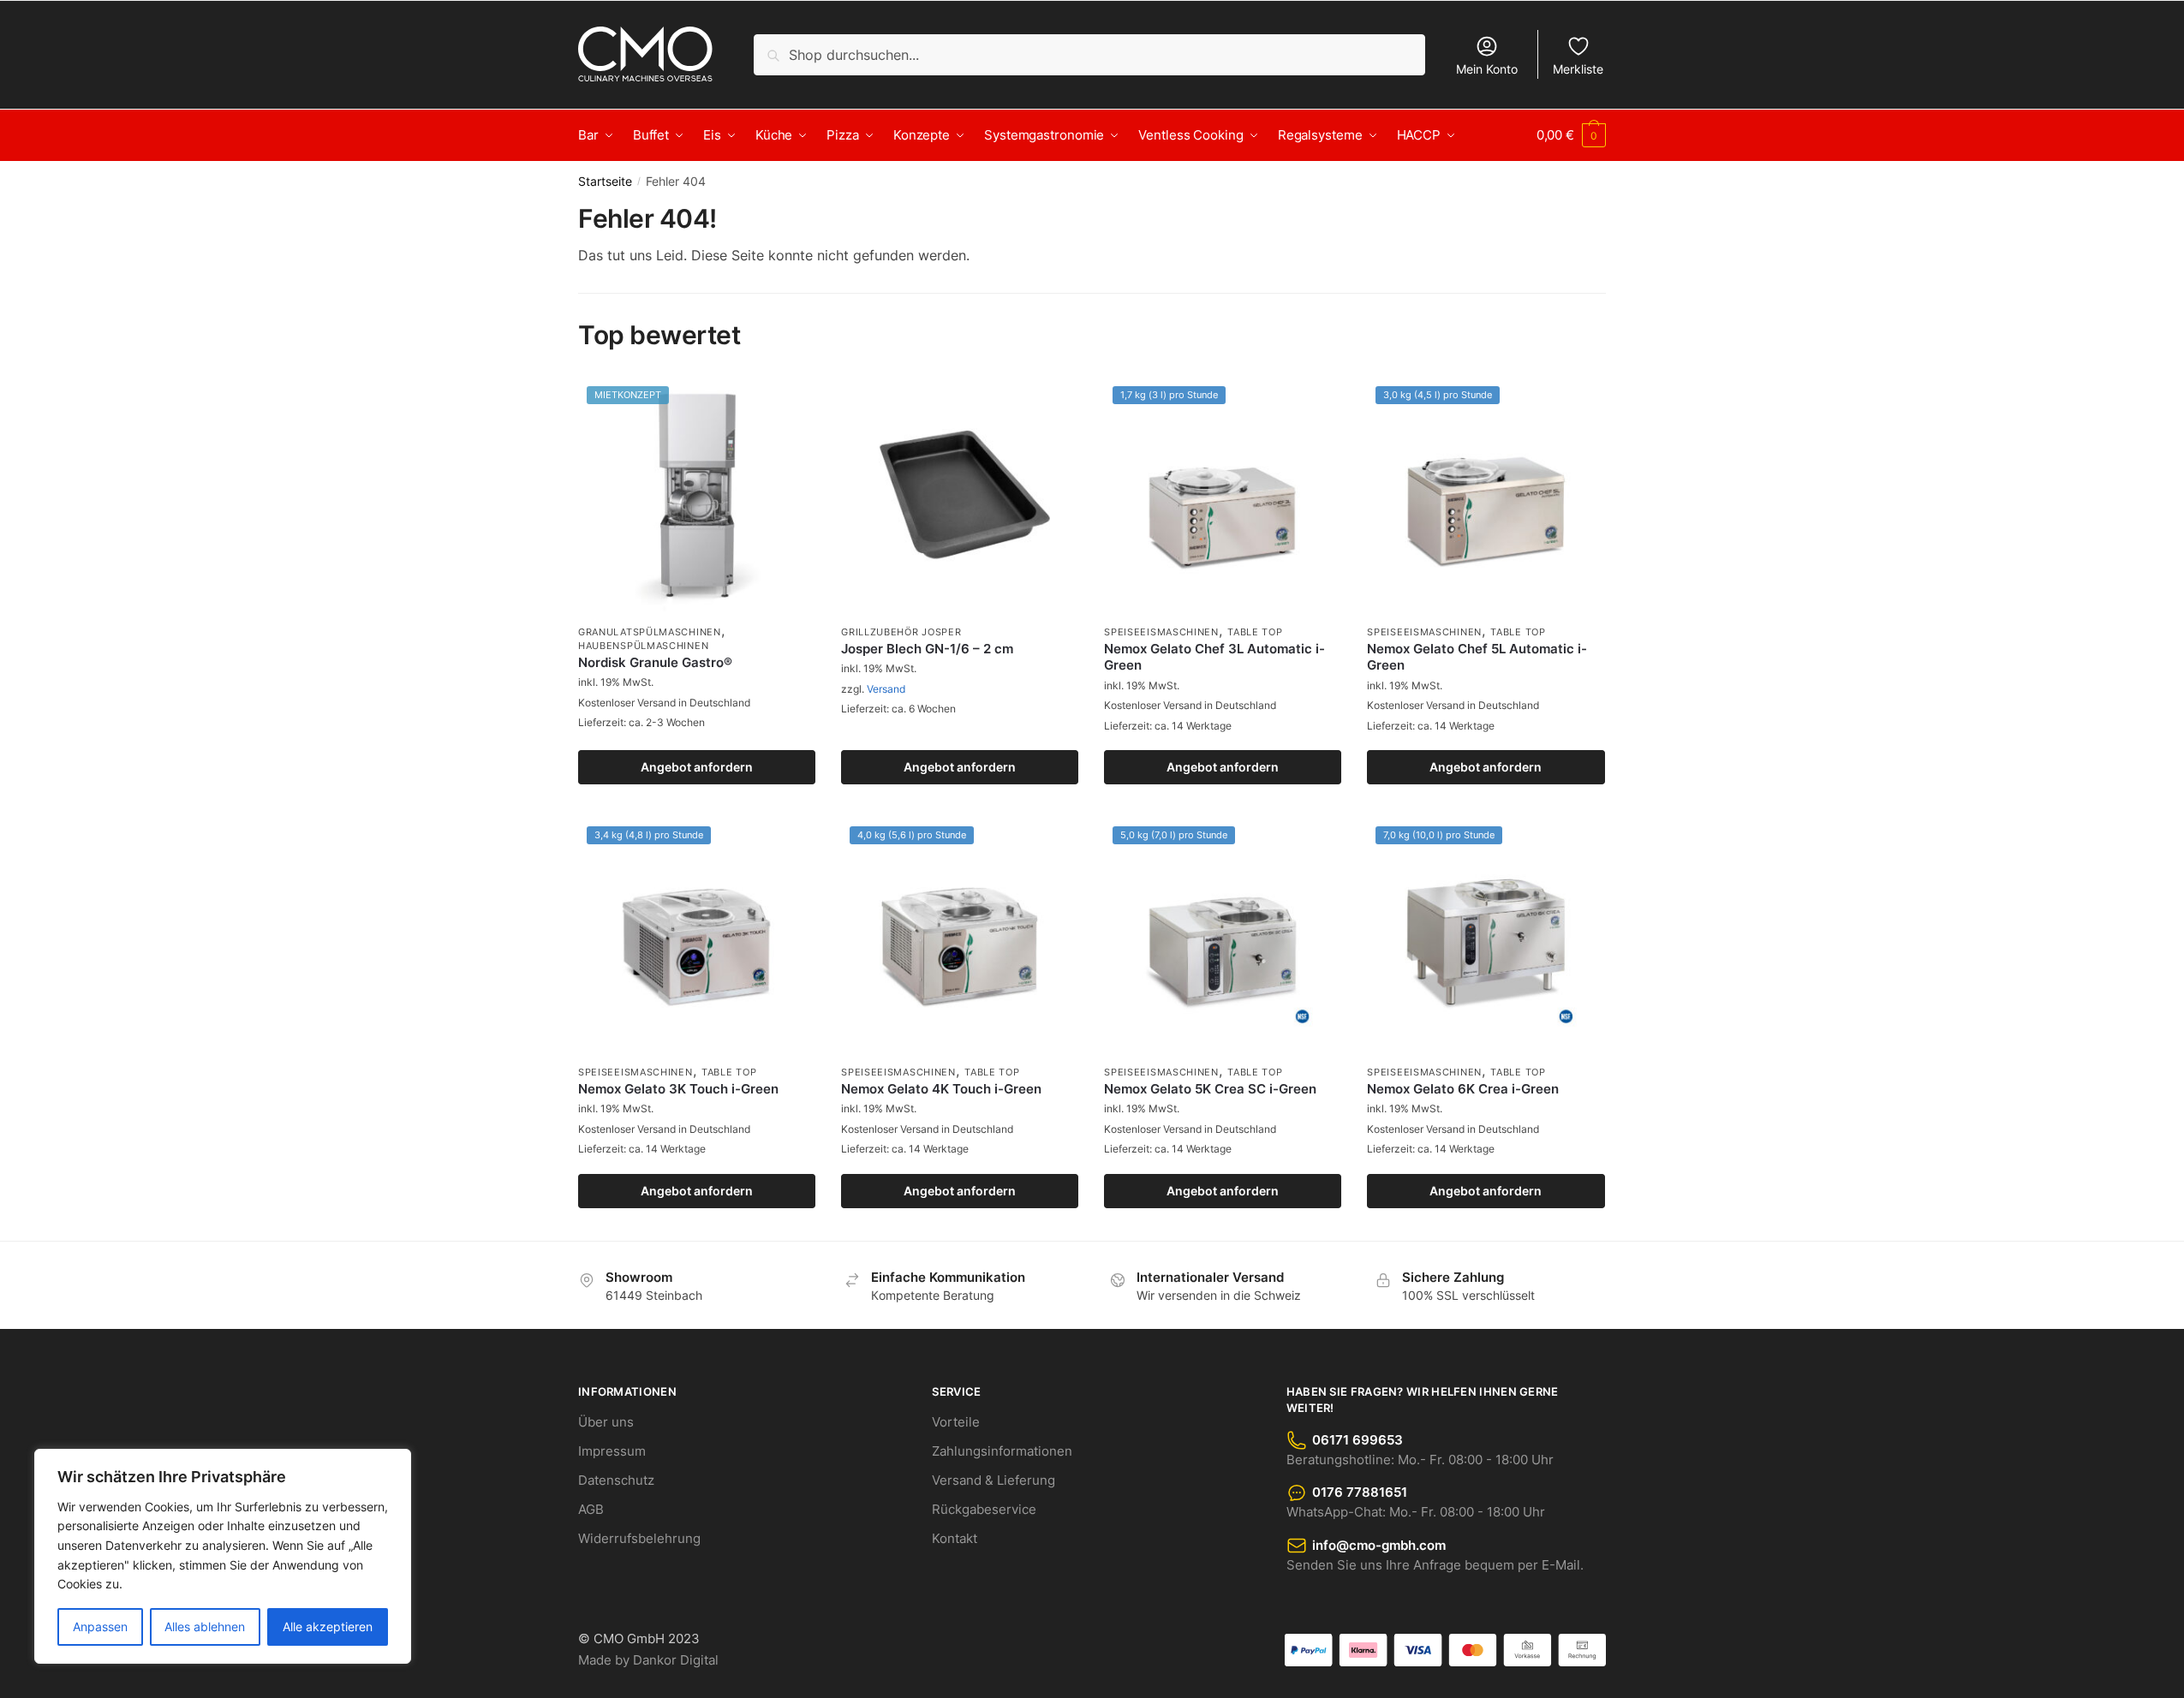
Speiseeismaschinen (1161, 632)
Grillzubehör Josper (901, 632)
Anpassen (100, 1627)
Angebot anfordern (697, 767)
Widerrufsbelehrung (639, 1538)
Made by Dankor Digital (648, 1660)
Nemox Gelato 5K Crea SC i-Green (1210, 1089)
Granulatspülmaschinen (650, 632)
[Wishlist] (790, 403)
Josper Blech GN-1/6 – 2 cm (927, 649)
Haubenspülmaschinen (643, 646)
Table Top (1255, 632)
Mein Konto (1487, 69)
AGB (591, 1509)
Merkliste (1578, 69)
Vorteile (956, 1422)
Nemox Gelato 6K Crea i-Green (1463, 1089)
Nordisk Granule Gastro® (655, 662)
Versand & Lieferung (994, 1480)
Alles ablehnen (205, 1627)
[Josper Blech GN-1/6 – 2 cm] (960, 496)
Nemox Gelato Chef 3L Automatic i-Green (1214, 657)
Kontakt (955, 1538)
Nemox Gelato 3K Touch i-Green (678, 1089)
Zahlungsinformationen (1002, 1451)
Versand (886, 689)
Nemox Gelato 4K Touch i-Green (941, 1089)
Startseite (605, 182)
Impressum (612, 1451)
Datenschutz (616, 1480)
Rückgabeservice (984, 1509)
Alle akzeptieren (328, 1627)
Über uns (606, 1422)
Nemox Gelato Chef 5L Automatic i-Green (1477, 657)
